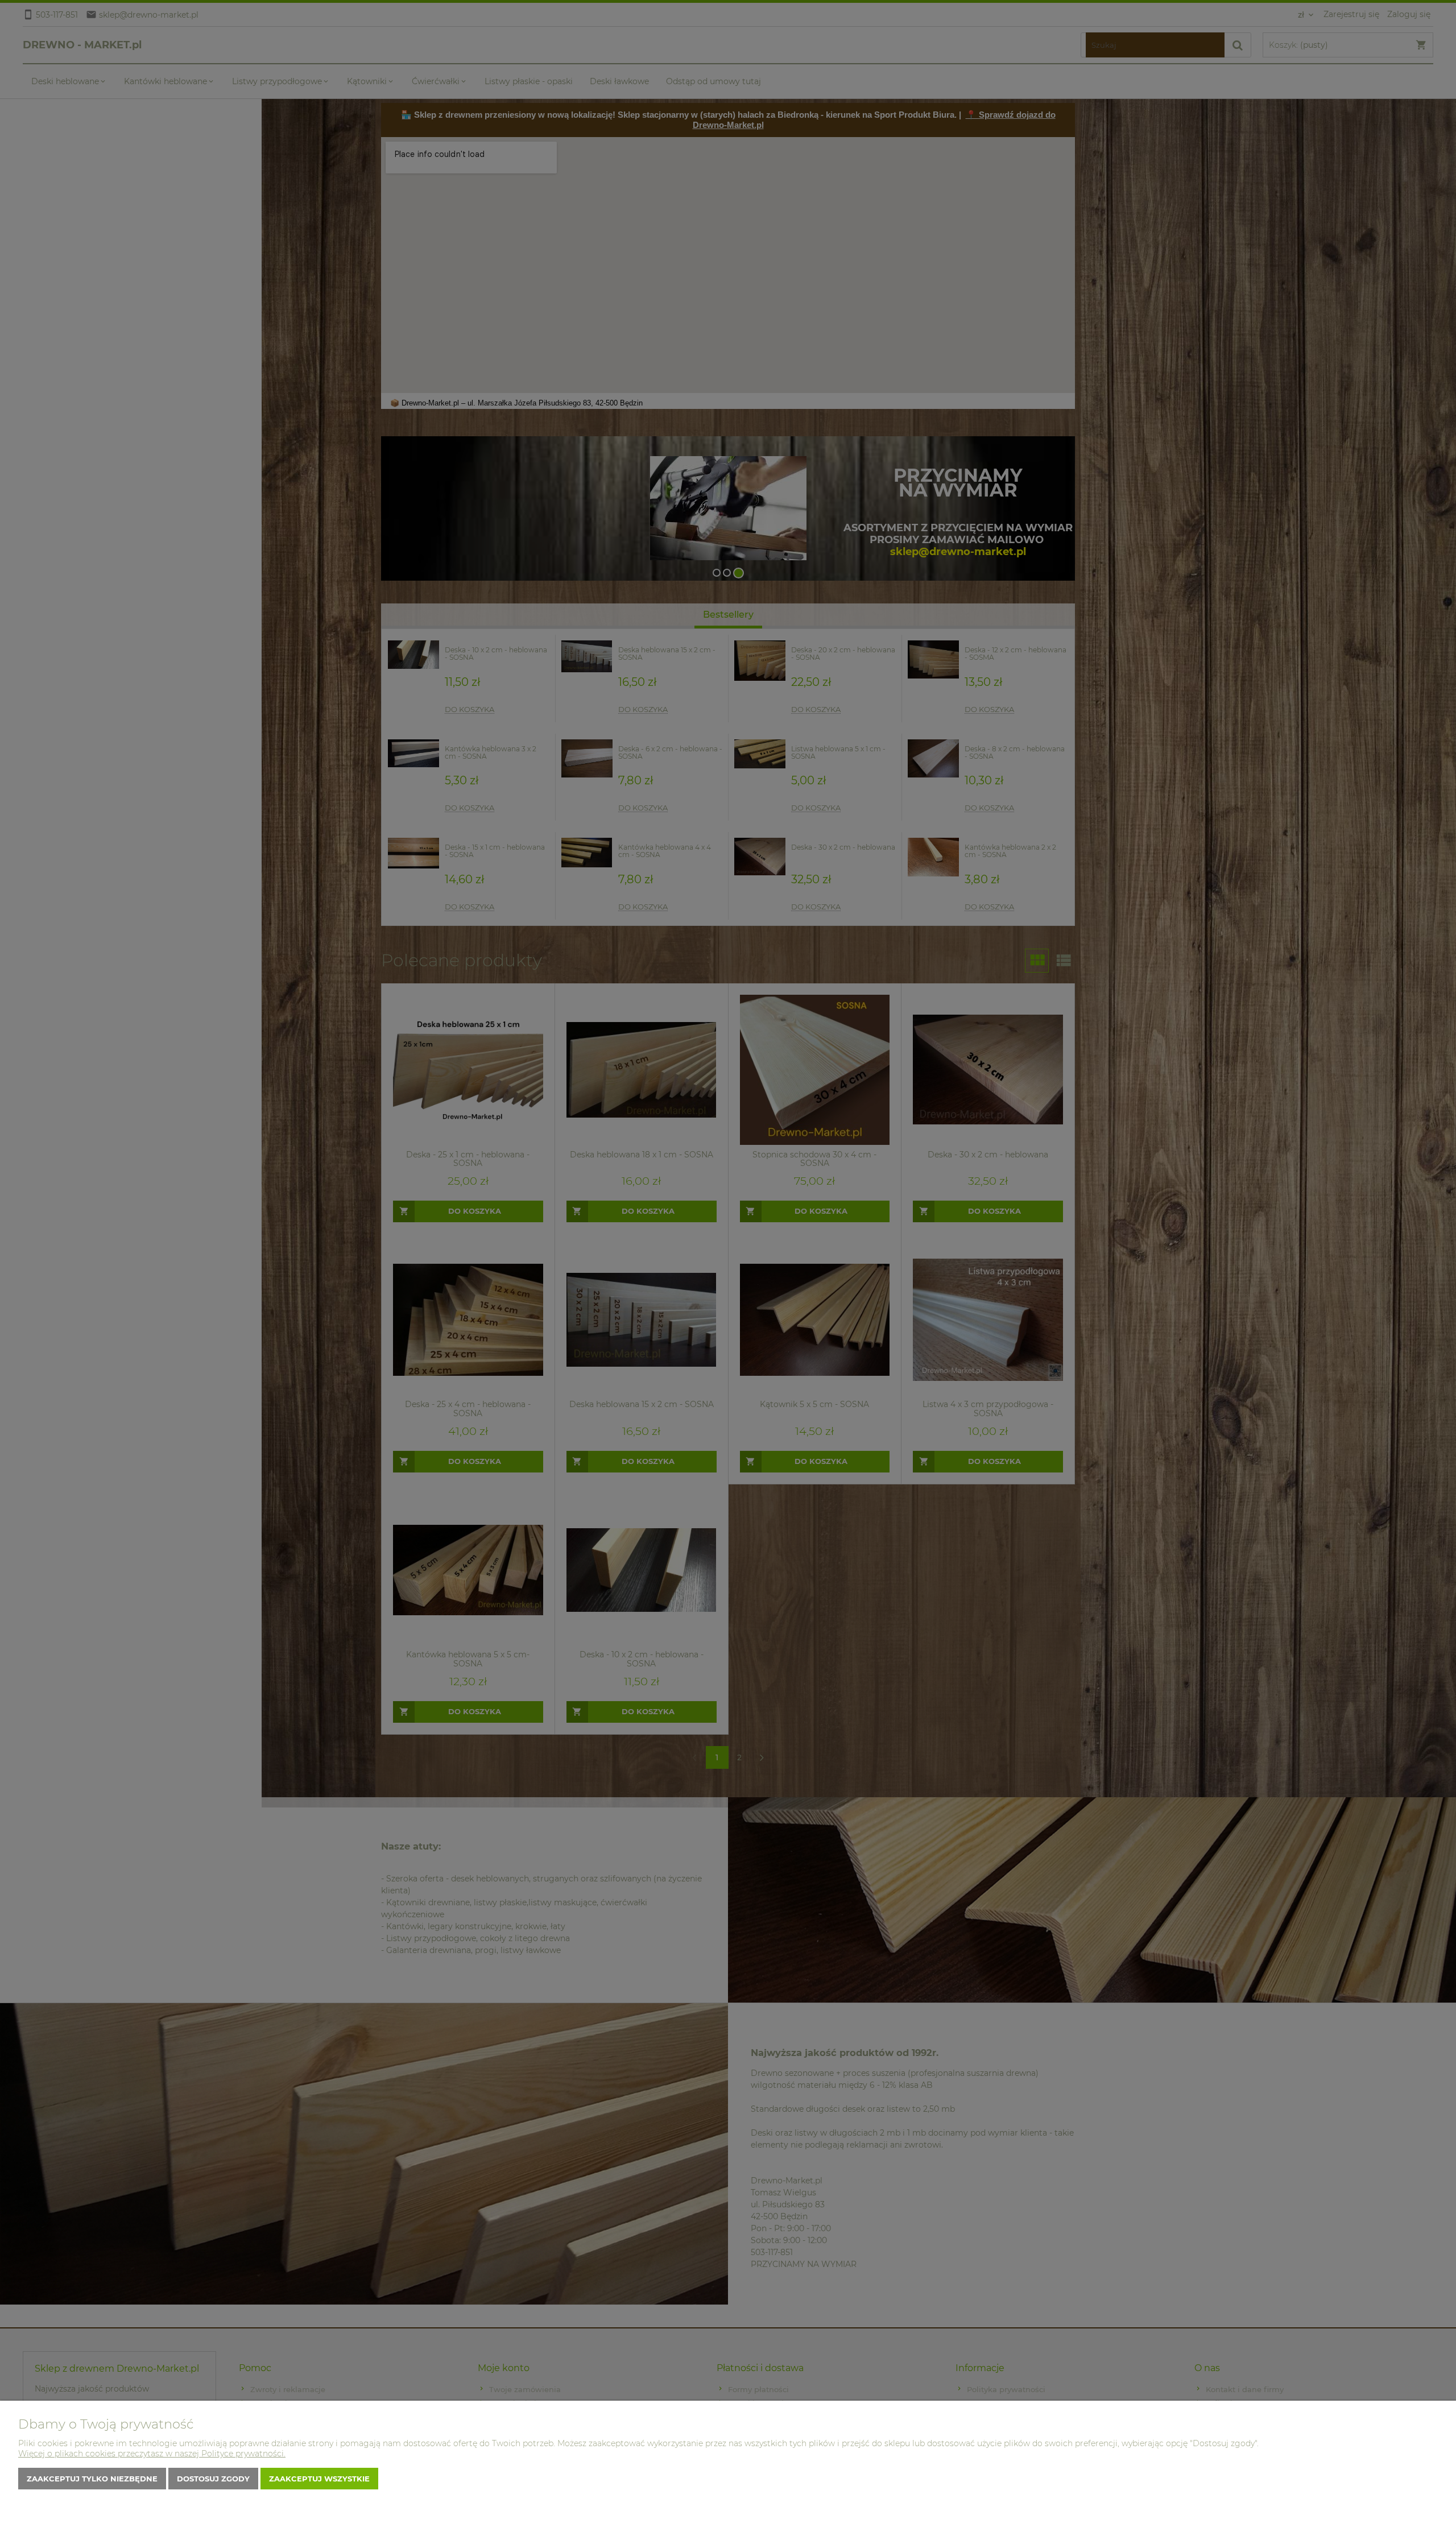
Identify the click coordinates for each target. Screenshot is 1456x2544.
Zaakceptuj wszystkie (319, 2479)
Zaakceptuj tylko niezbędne (92, 2479)
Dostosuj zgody (213, 2479)
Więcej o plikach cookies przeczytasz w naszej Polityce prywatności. (152, 2454)
